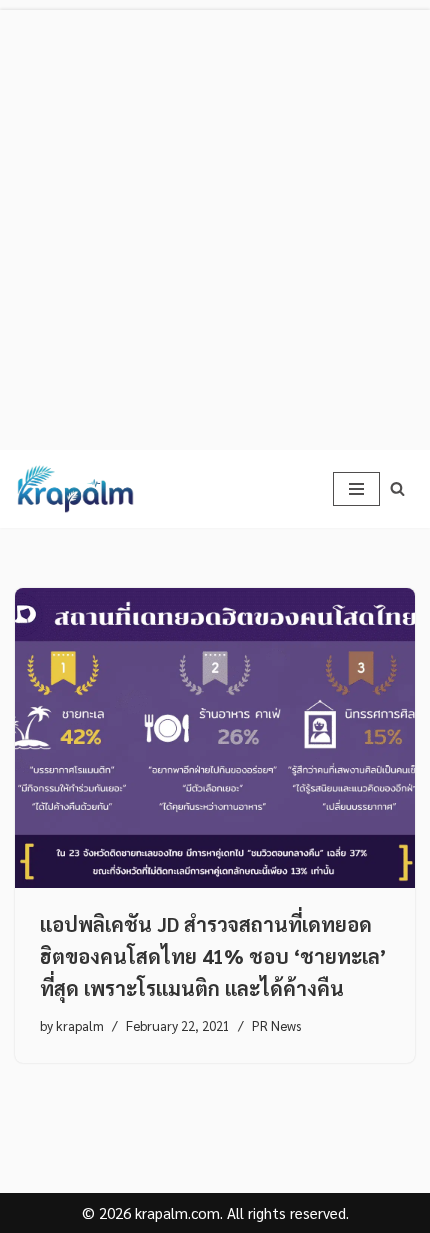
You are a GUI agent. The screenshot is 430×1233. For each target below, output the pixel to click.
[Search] (397, 488)
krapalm (80, 1025)
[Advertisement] (215, 225)
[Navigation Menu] (356, 489)
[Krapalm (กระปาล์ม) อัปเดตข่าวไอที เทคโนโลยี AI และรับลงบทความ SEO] (75, 489)
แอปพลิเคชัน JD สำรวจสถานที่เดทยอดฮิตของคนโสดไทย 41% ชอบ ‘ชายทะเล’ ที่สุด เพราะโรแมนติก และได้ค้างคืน (213, 956)
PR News (276, 1025)
